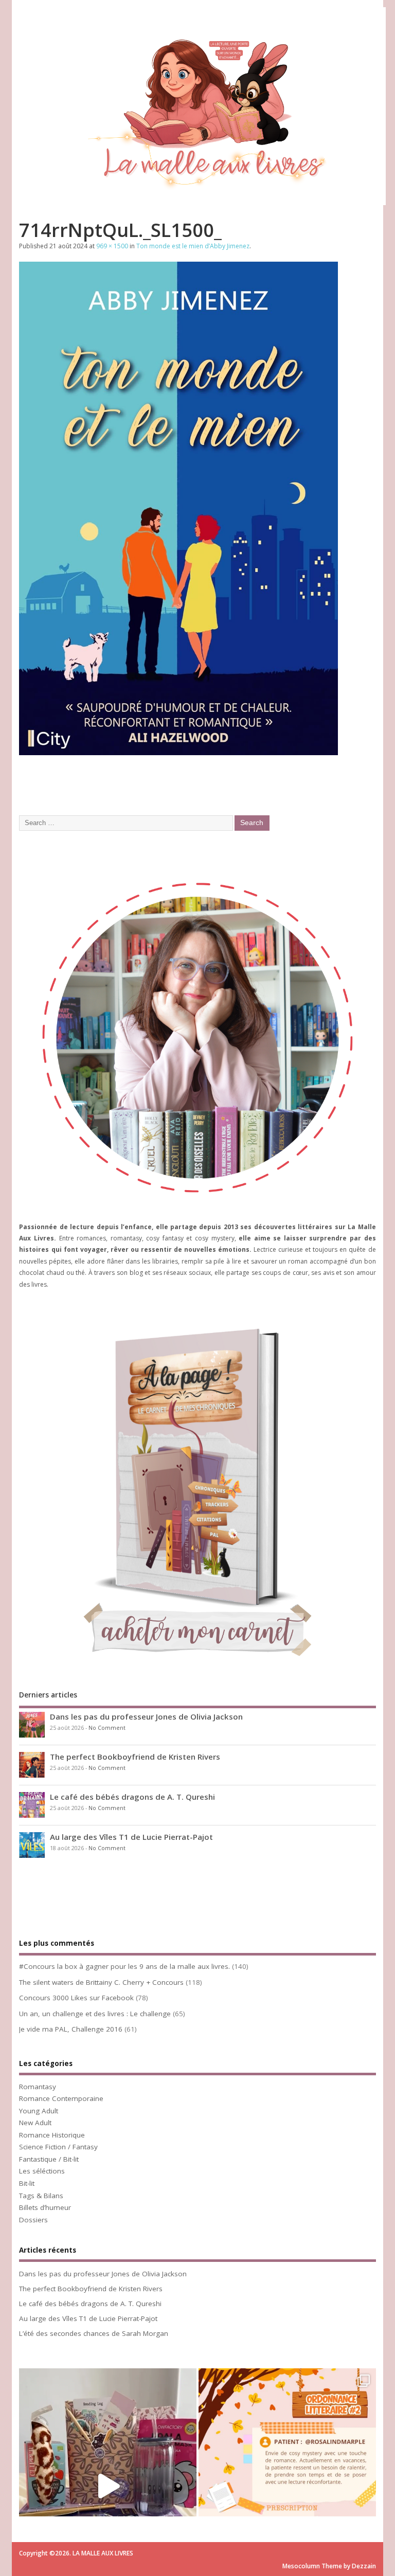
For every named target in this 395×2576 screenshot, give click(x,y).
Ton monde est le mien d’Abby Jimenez (193, 246)
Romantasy (38, 2087)
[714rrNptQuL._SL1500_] (178, 752)
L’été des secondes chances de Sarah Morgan (94, 2333)
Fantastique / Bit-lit (49, 2159)
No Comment (107, 1728)
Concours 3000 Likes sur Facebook (76, 1998)
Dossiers (33, 2220)
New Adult (35, 2123)
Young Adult (39, 2111)
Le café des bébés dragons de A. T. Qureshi (132, 1797)
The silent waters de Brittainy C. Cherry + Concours (101, 1982)
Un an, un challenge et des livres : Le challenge (95, 2014)
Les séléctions (42, 2171)
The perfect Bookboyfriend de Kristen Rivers (135, 1757)
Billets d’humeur (45, 2207)
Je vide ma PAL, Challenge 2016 (71, 2029)
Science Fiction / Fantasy (58, 2147)
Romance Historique (52, 2135)
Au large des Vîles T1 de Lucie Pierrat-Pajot (131, 1837)
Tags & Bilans (41, 2196)
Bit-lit (27, 2183)
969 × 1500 (112, 246)
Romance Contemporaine (61, 2098)
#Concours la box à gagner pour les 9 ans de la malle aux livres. (124, 1966)
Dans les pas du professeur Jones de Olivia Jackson (146, 1716)
